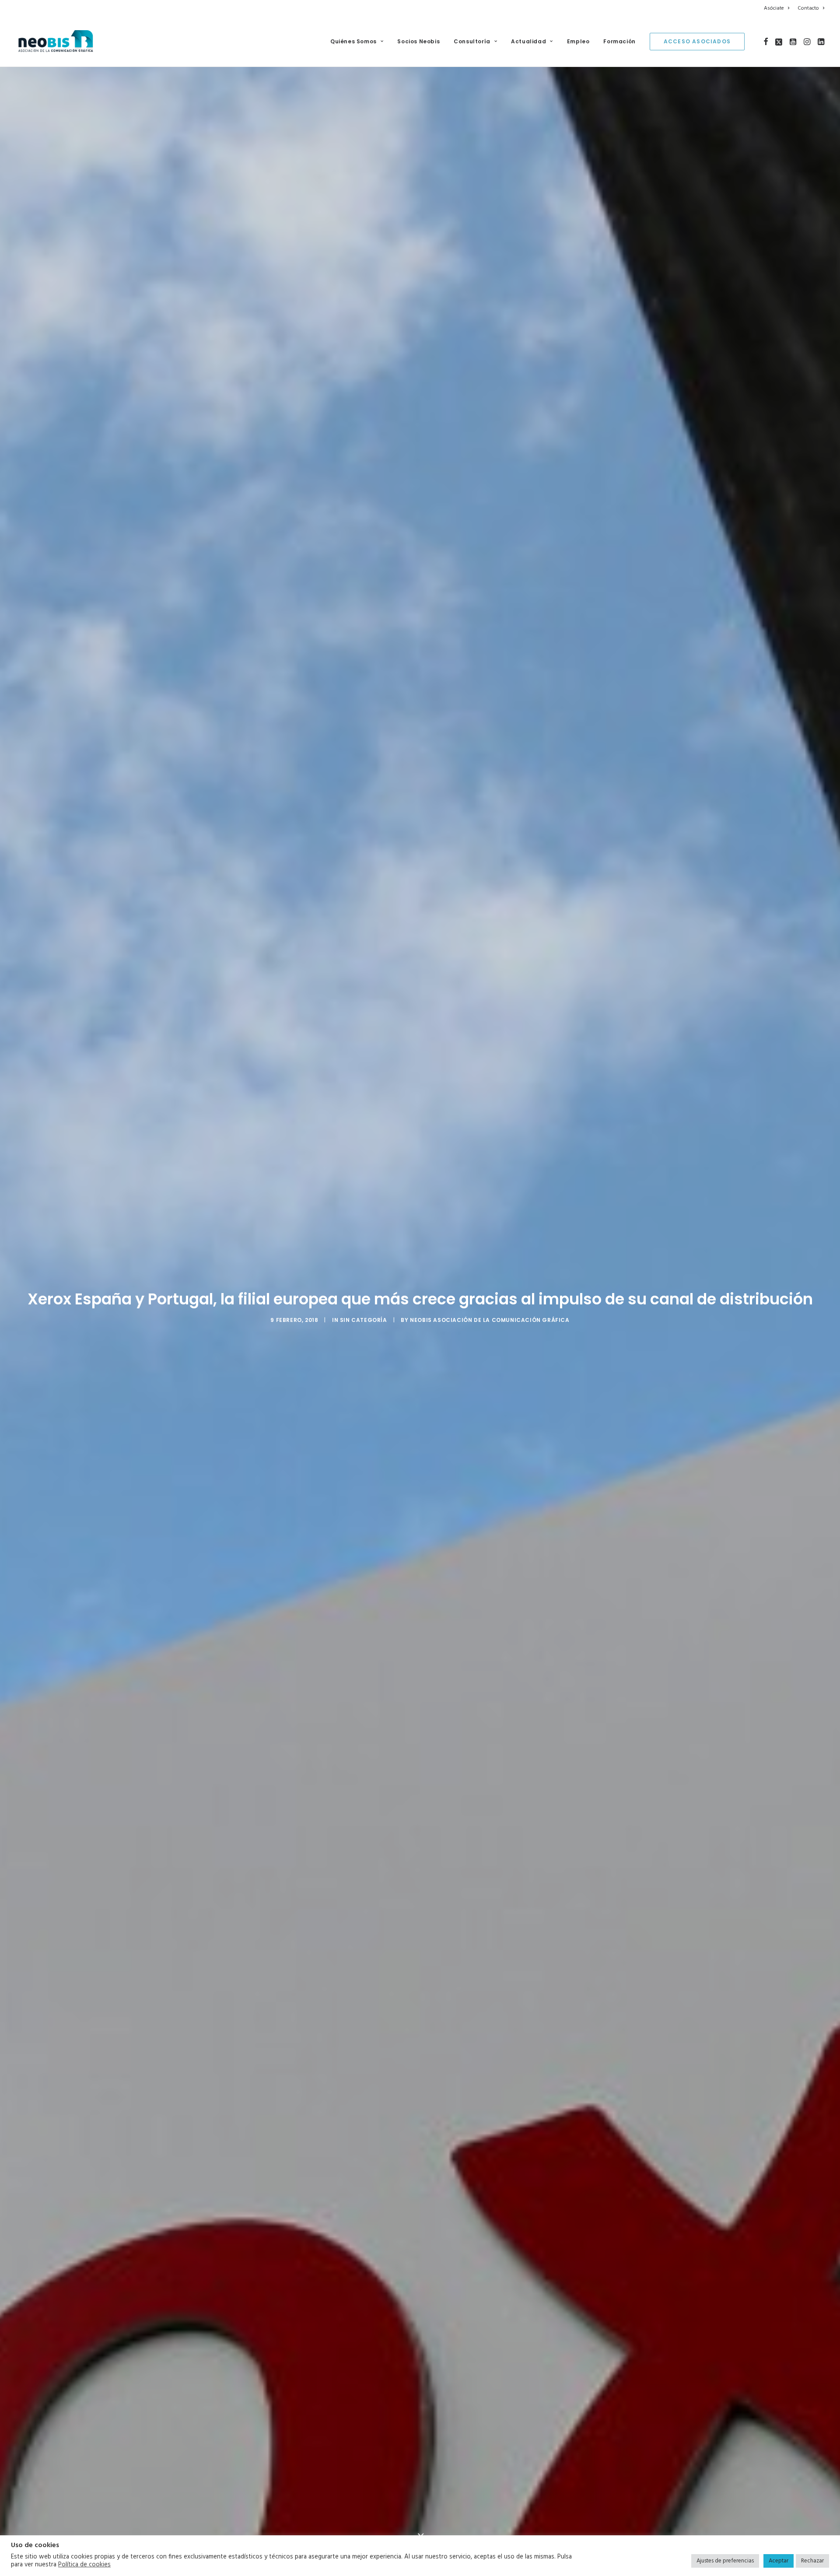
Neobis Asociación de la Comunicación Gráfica (490, 1334)
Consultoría (472, 41)
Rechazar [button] (812, 2561)
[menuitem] (778, 8)
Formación (619, 41)
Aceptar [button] (779, 2561)
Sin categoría (364, 1334)
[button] (766, 42)
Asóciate (774, 8)
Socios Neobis (418, 41)
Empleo (578, 41)
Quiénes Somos (353, 41)
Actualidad (528, 41)
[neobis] (56, 42)
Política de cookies (84, 2565)
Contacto (808, 8)
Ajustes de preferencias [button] (725, 2561)
